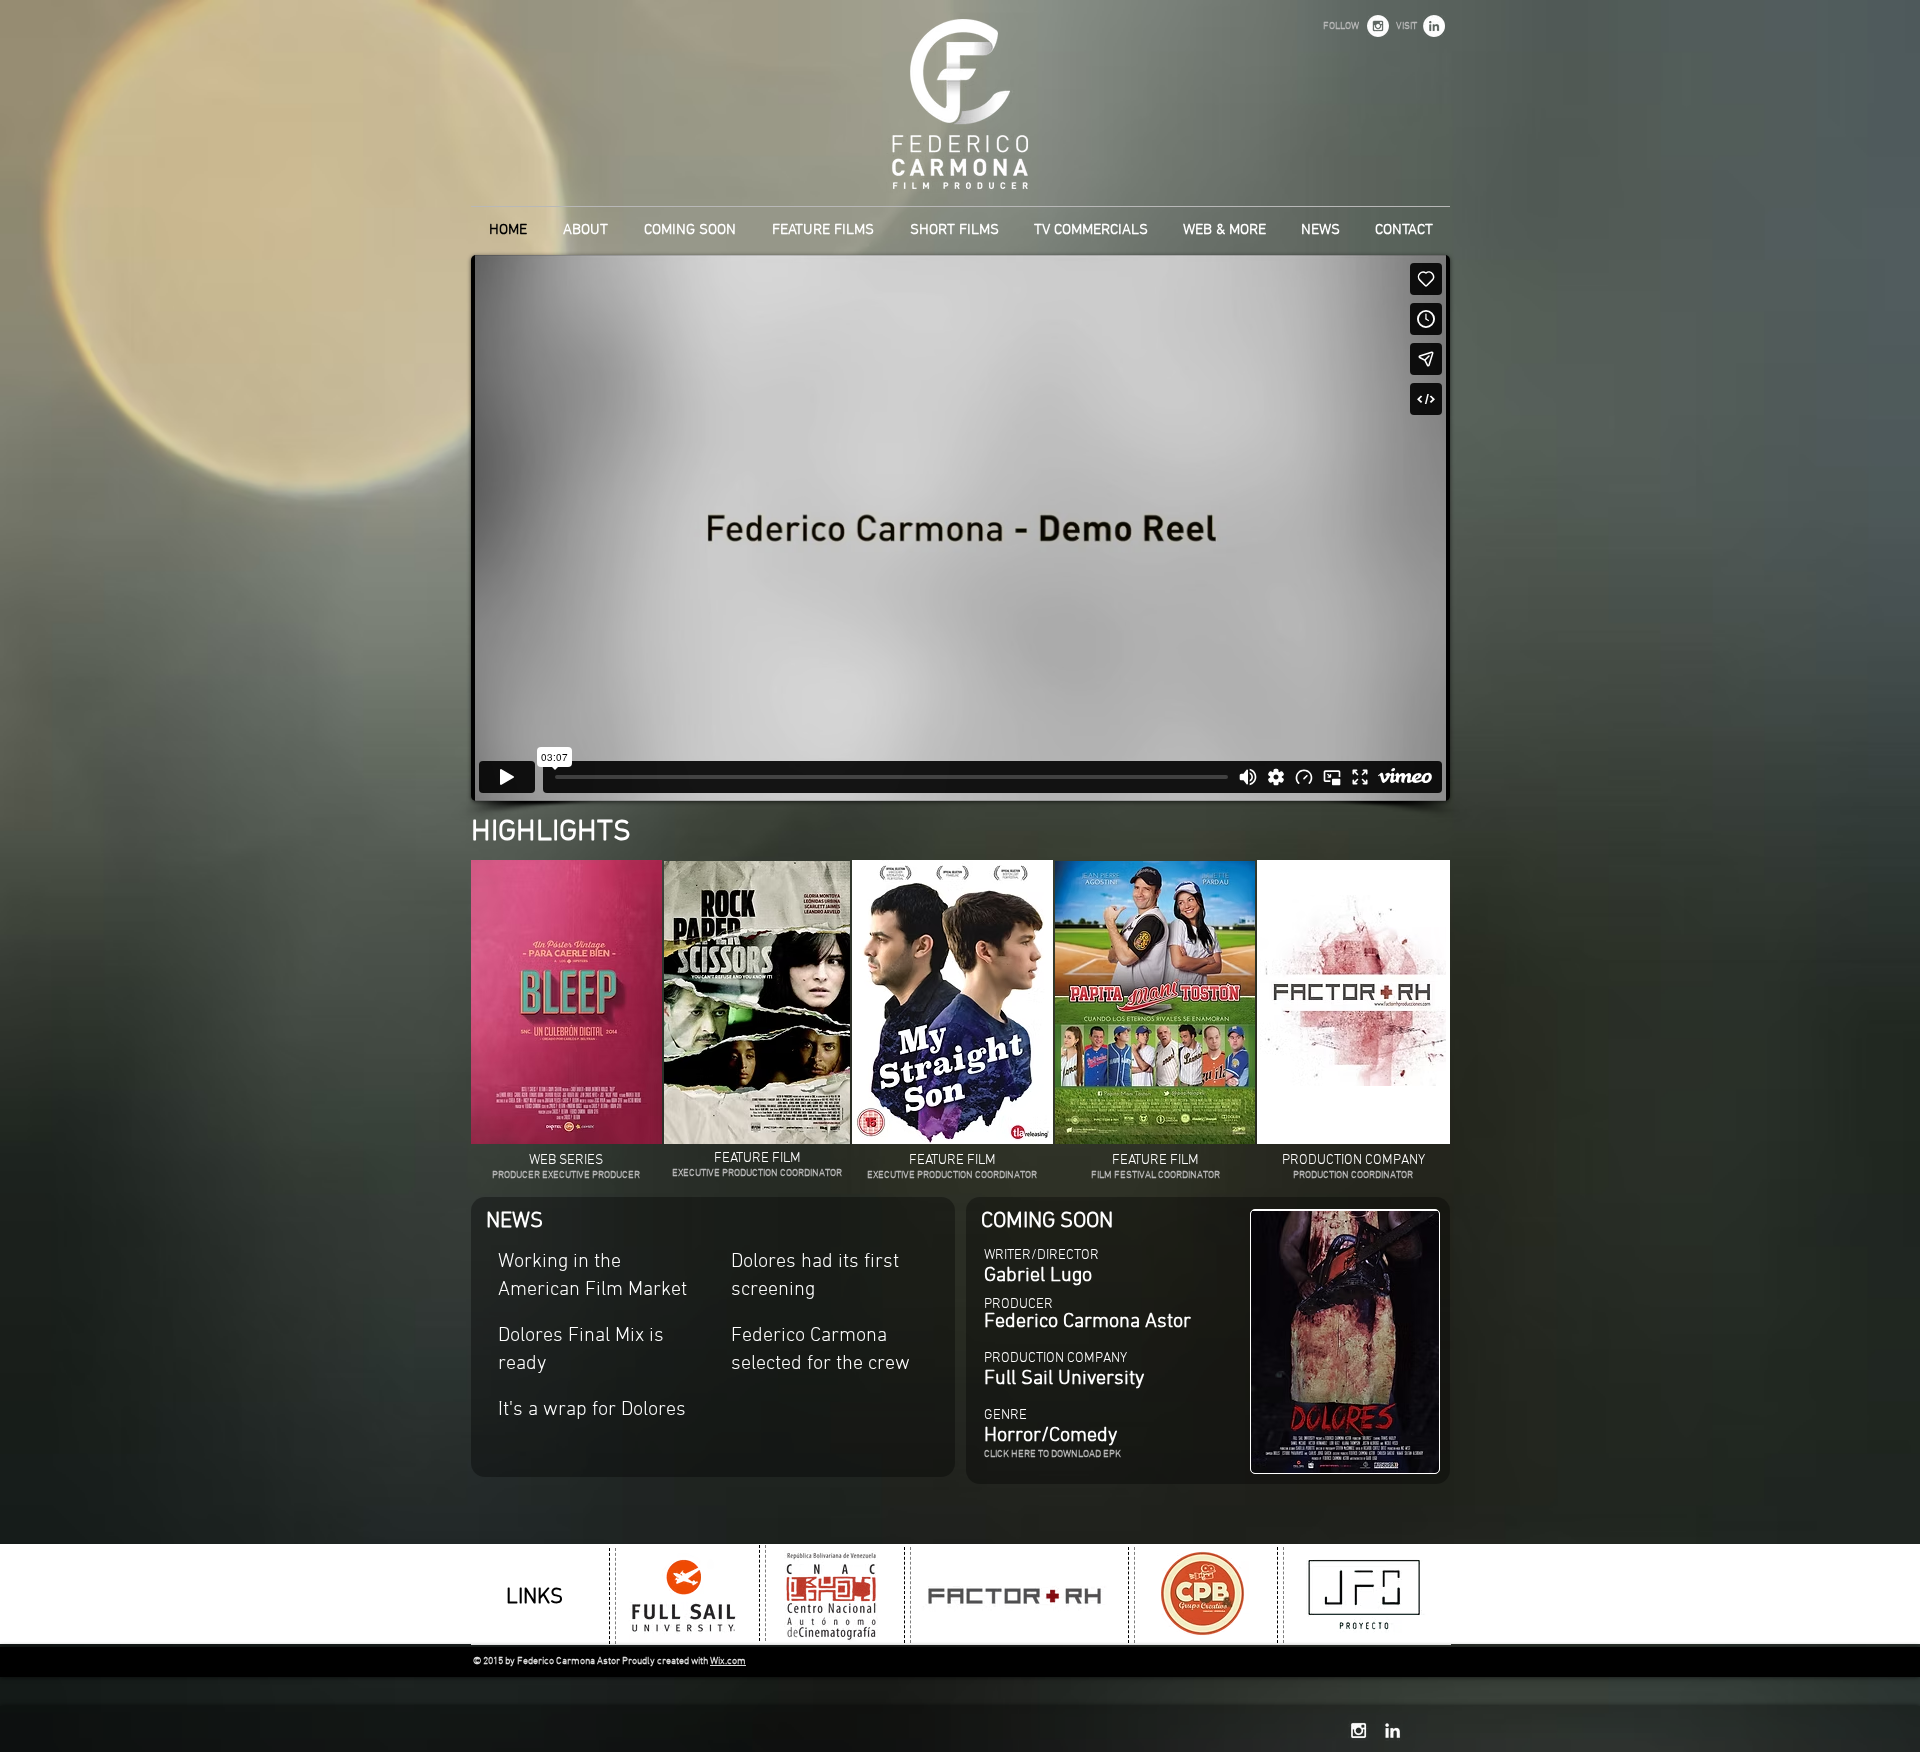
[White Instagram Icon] (1358, 1730)
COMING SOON (1047, 1221)
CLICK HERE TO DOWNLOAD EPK (1052, 1454)
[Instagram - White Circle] (1378, 26)
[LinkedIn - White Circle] (1434, 26)
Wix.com (728, 1661)
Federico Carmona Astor (1087, 1322)
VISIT (1406, 26)
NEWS (514, 1221)
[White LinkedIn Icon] (1392, 1730)
